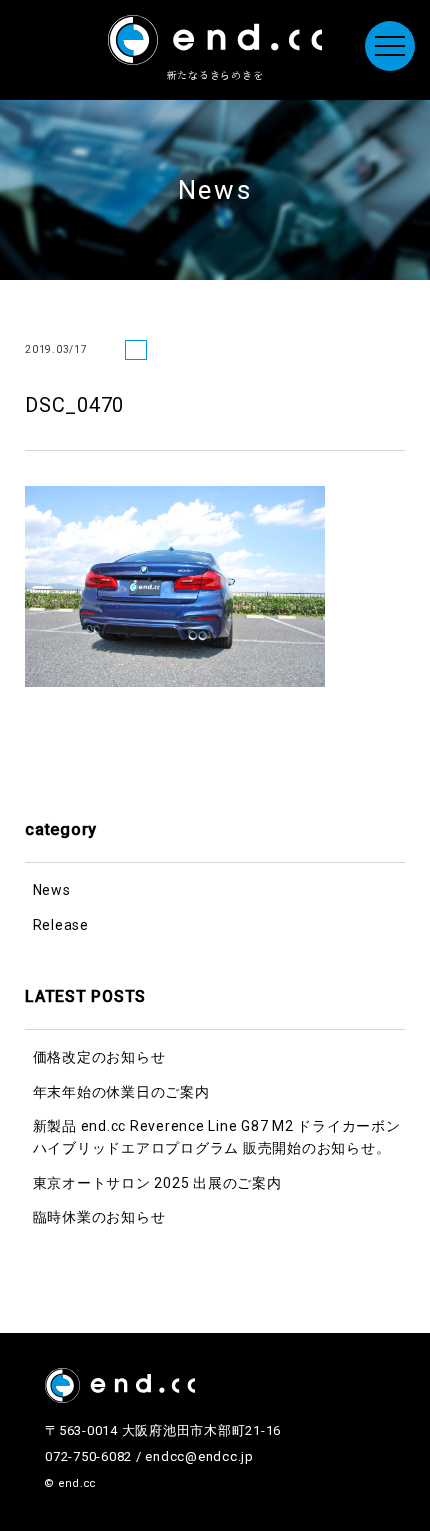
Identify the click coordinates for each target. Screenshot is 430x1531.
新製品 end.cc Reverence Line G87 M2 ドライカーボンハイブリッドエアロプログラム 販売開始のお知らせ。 (217, 1137)
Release (61, 925)
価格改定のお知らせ (99, 1057)
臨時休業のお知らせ (99, 1217)
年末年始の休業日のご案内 (121, 1092)
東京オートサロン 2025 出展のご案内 (157, 1183)
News (52, 890)
